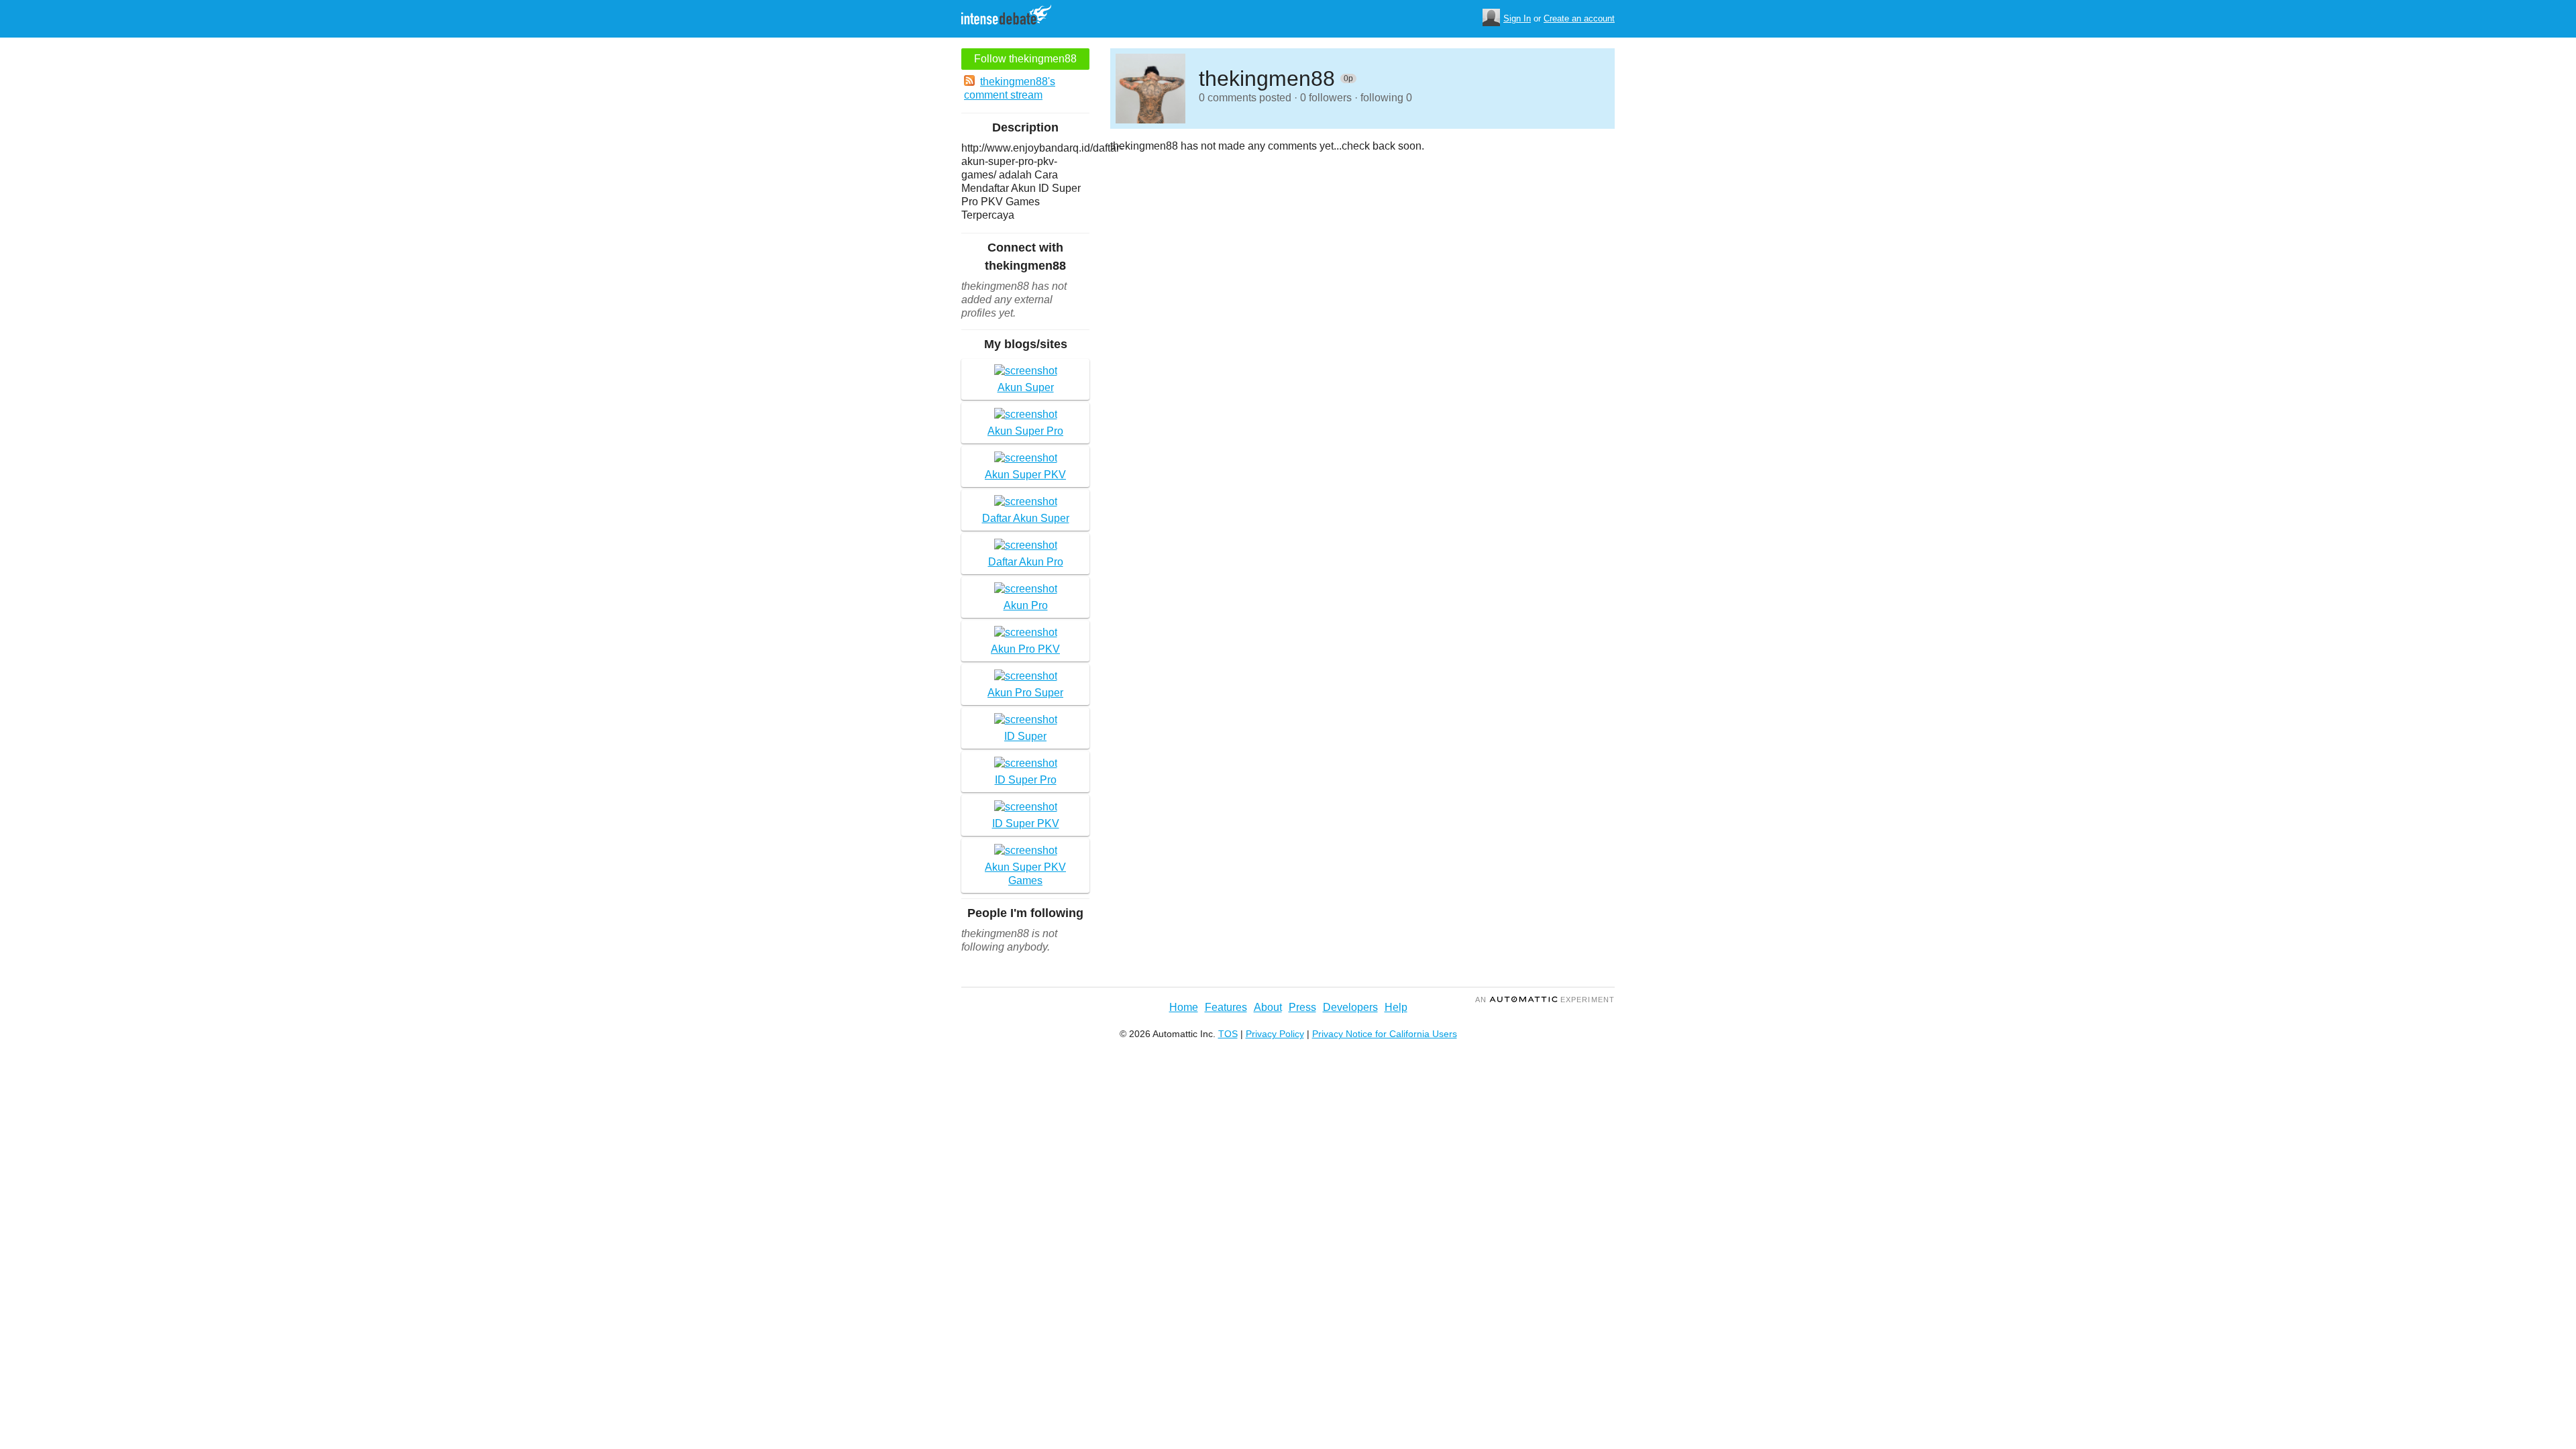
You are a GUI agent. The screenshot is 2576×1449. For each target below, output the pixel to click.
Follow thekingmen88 (1025, 59)
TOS (1228, 1034)
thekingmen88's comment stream (1010, 88)
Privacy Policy (1275, 1034)
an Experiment (1545, 1000)
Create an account (1579, 18)
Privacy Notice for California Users (1385, 1034)
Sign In (1517, 18)
